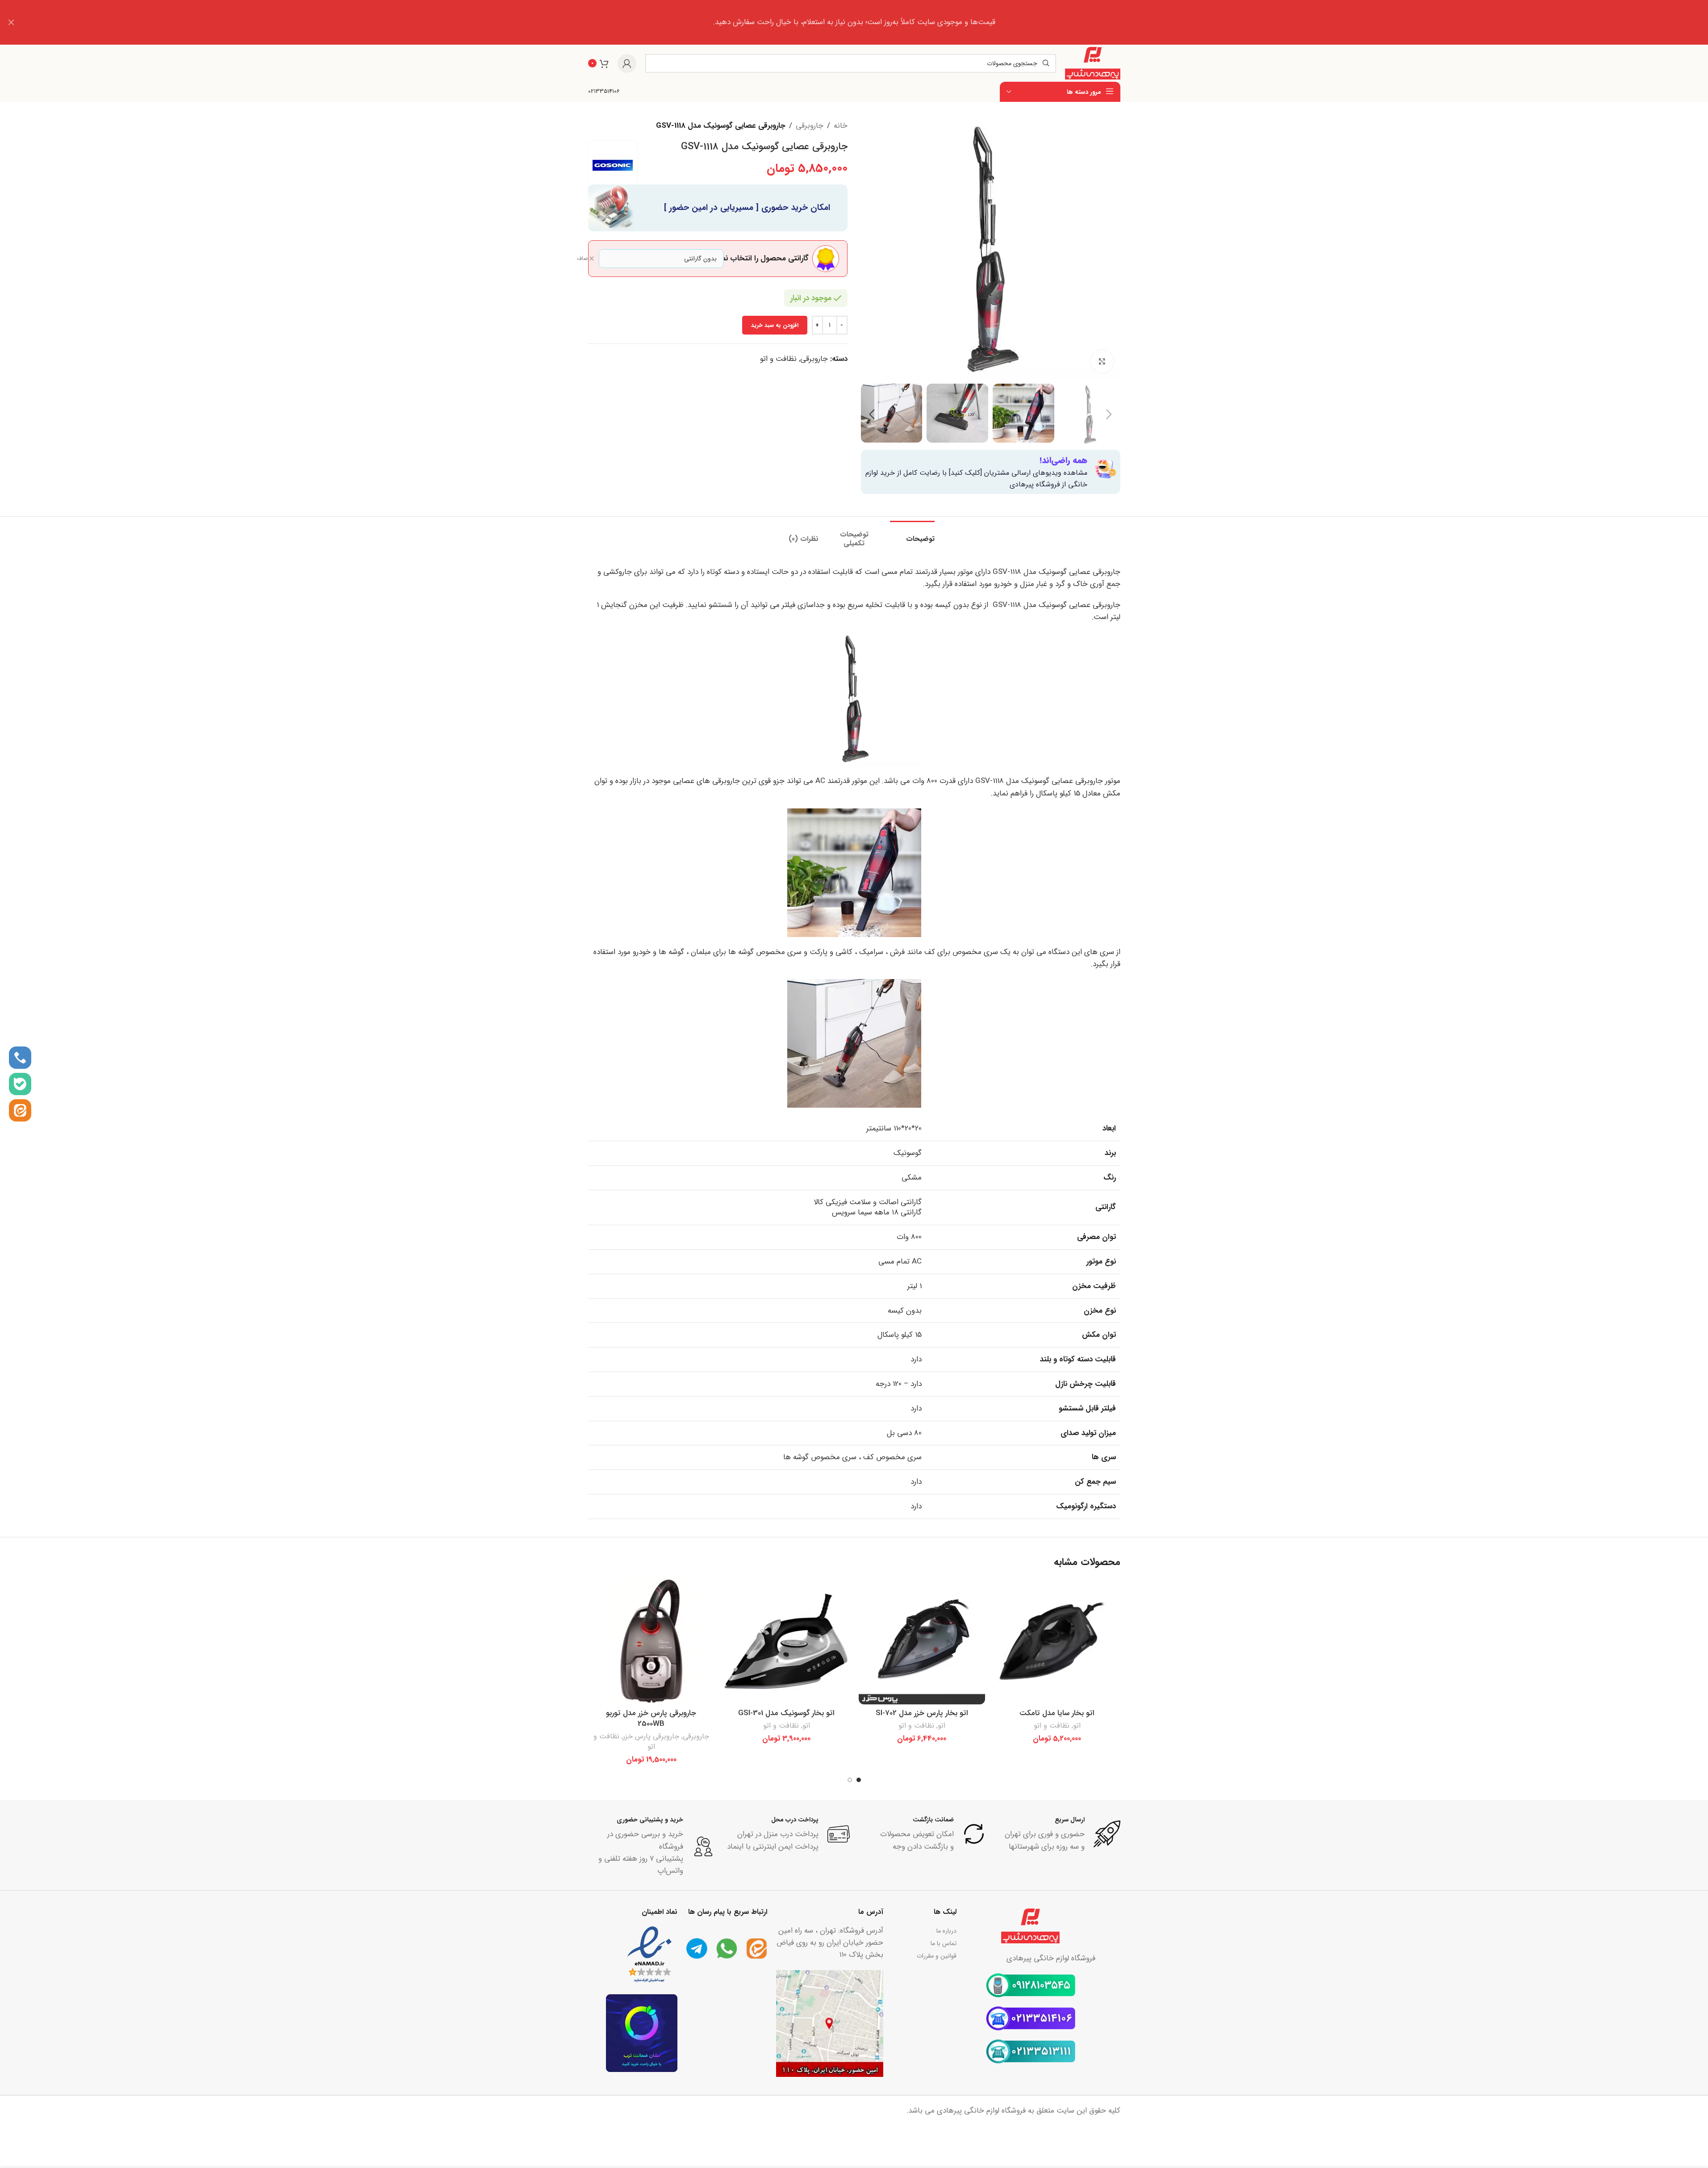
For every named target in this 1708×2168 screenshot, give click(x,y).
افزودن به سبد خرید (775, 325)
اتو (1077, 1726)
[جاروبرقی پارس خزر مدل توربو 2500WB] (651, 1641)
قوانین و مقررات (937, 1956)
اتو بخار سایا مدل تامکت (1057, 1713)
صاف (582, 259)
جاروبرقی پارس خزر (651, 1736)
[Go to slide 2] (850, 1780)
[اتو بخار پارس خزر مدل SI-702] (922, 1641)
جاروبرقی (810, 126)
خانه (841, 126)
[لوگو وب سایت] (1092, 63)
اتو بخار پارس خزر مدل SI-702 (922, 1713)
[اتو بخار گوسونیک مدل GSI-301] (787, 1641)
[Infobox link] (604, 92)
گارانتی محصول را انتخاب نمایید (771, 258)
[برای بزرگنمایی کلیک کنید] (1102, 361)
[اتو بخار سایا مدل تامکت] (1057, 1641)
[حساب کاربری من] (627, 63)
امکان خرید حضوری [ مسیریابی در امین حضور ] (747, 208)
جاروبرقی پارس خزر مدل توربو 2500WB (651, 1718)
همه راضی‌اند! (1063, 460)
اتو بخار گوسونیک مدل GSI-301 (786, 1713)
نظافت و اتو (778, 359)
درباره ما (946, 1931)
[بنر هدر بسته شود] (11, 22)
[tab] (912, 534)
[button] (1109, 414)
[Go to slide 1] (859, 1780)
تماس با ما (944, 1943)
